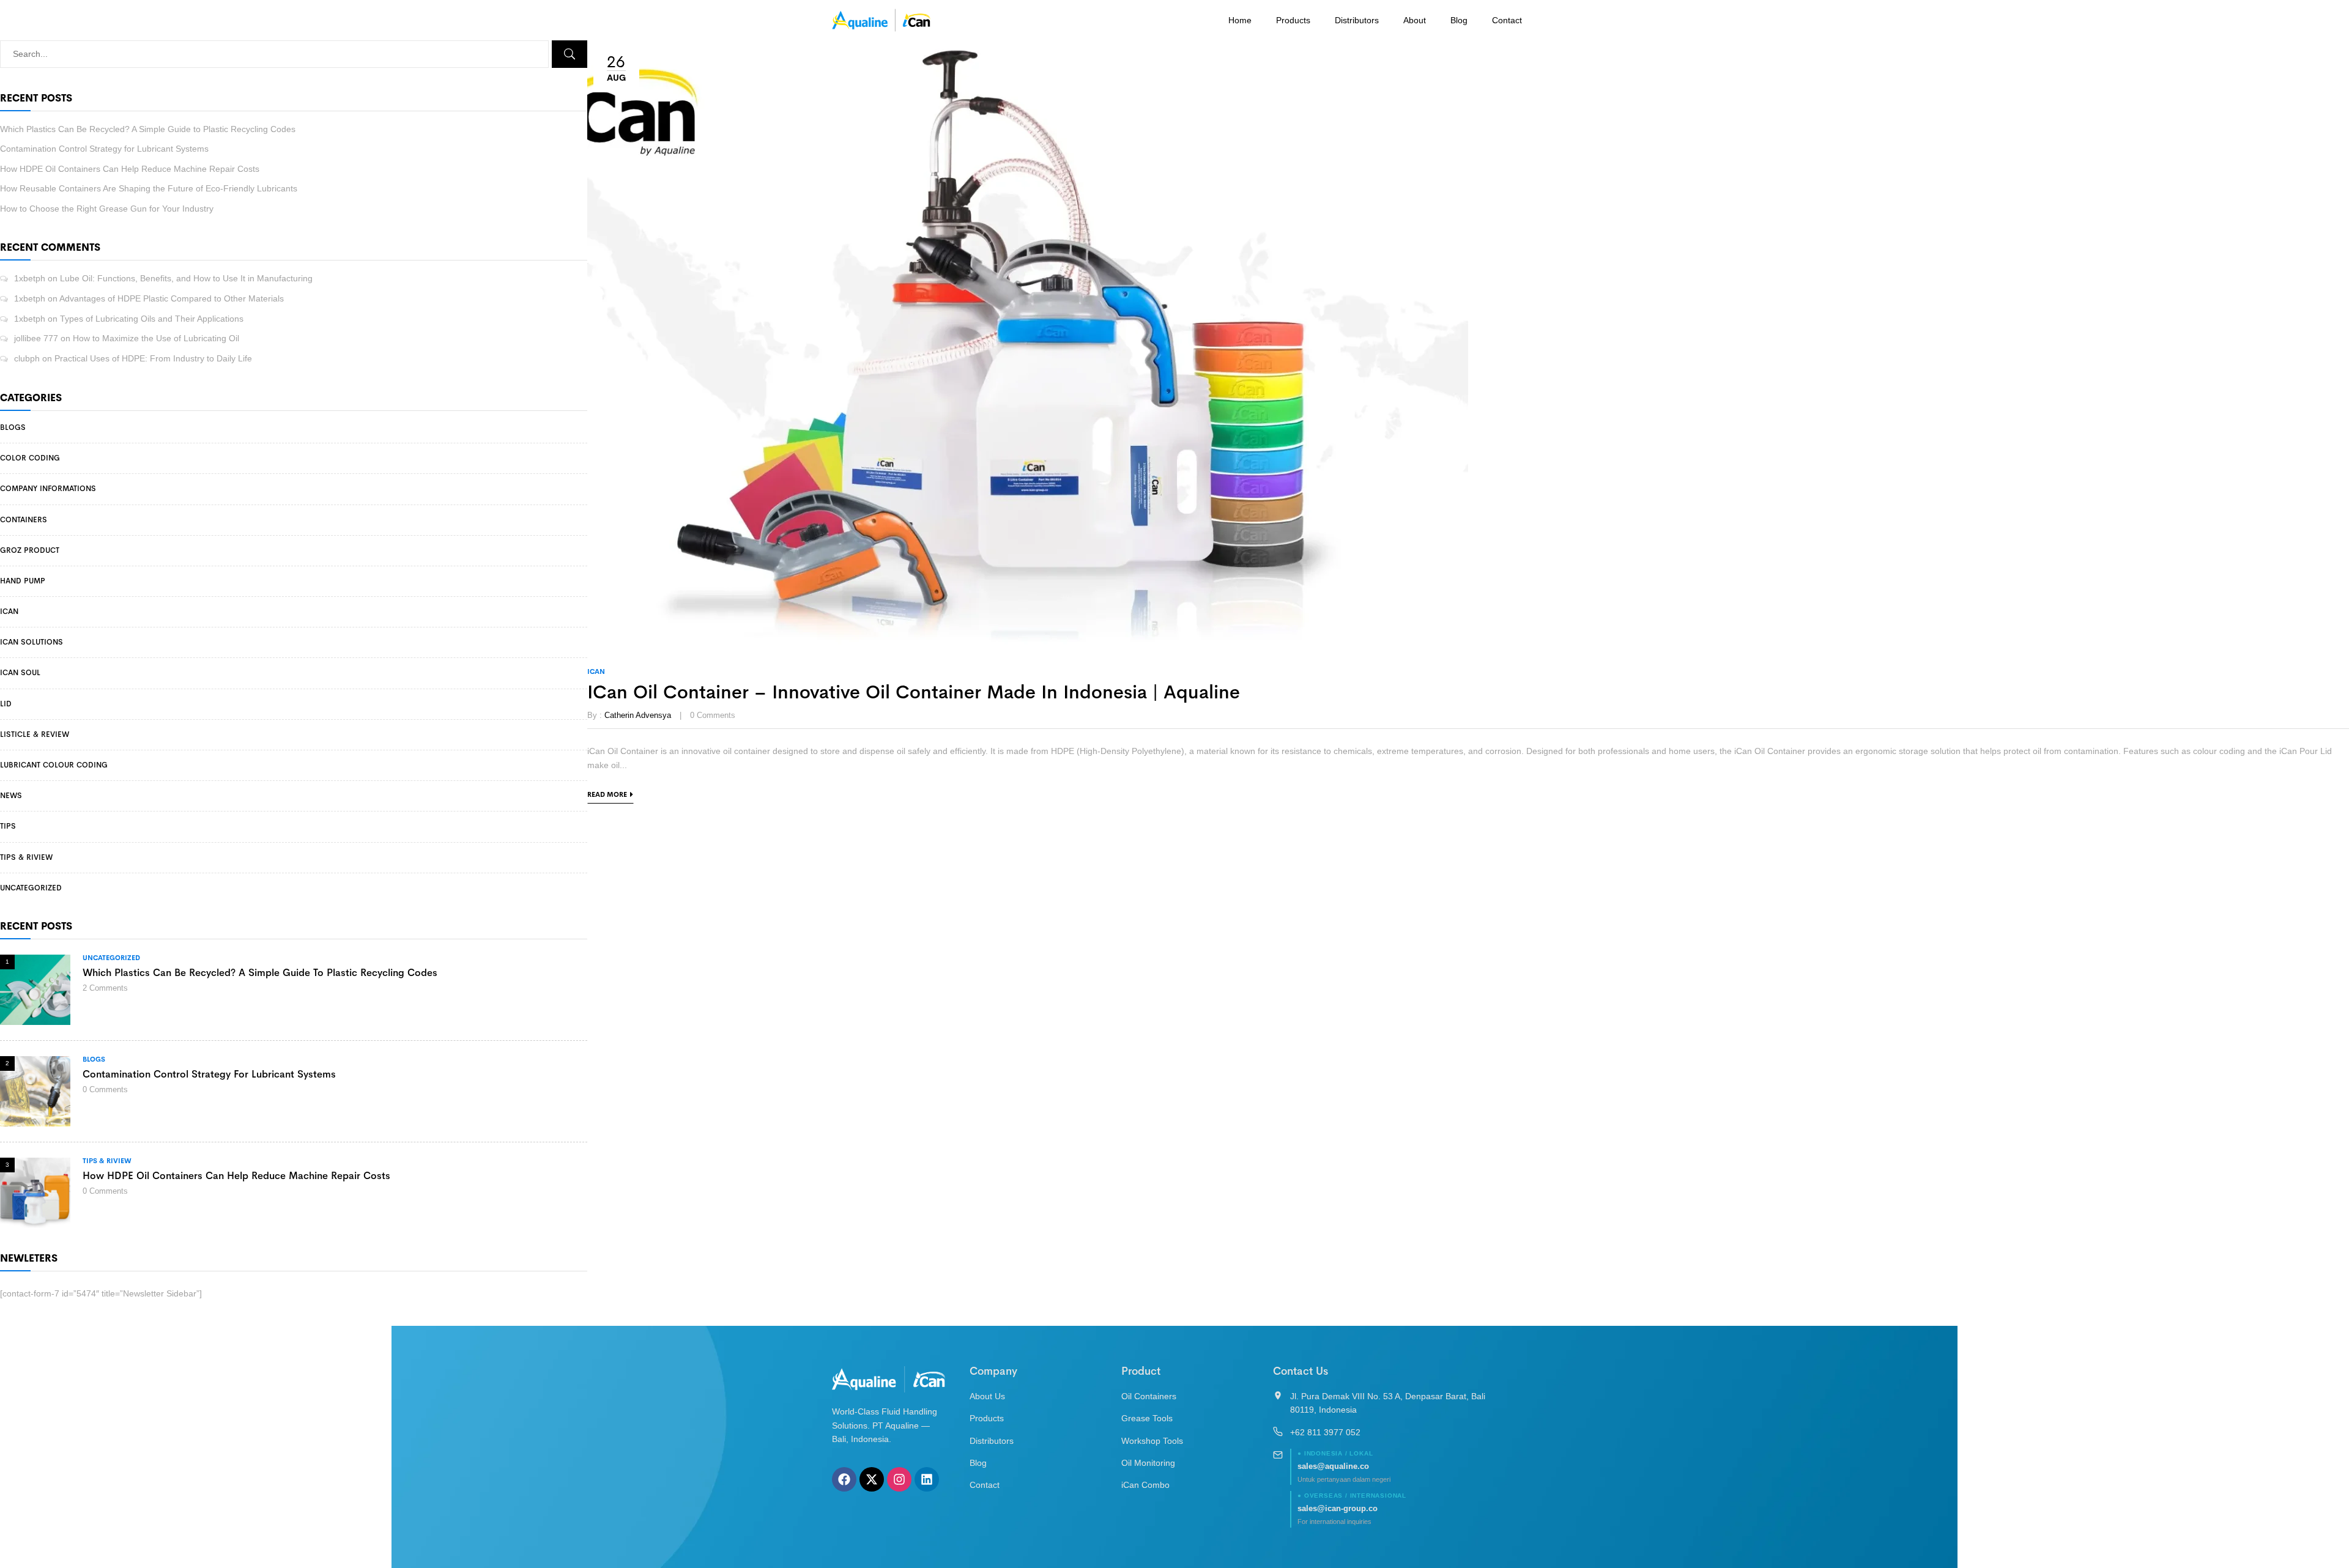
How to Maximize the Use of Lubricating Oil (156, 338)
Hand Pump (23, 581)
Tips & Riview (26, 857)
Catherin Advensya (638, 715)
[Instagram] (899, 1479)
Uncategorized (31, 888)
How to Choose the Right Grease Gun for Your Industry (107, 209)
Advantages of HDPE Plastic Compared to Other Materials (172, 298)
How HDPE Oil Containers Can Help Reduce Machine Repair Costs (130, 169)
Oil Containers (1149, 1396)
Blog (1459, 20)
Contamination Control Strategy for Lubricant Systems (104, 149)
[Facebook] (844, 1479)
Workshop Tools (1152, 1441)
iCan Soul (20, 673)
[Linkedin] (927, 1479)
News (11, 796)
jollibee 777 (36, 338)
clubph (27, 358)
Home (1240, 20)
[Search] (570, 54)
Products (1293, 20)
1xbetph (30, 278)
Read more (607, 794)
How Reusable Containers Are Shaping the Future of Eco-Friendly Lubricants (149, 188)
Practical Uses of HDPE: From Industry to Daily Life (153, 358)
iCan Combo (1145, 1485)
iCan (9, 612)
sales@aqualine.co (1333, 1466)
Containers (24, 520)
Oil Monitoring (1148, 1463)
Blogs (13, 427)
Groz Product (30, 550)
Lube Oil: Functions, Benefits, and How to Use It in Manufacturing (186, 278)
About (1415, 20)
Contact (1507, 20)
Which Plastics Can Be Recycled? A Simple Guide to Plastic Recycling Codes (148, 129)
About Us (987, 1396)
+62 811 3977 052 (1325, 1432)
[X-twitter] (872, 1479)
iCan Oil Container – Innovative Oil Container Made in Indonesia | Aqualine (914, 692)
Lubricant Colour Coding (54, 765)
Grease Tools (1147, 1418)
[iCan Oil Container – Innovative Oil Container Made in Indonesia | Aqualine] (1028, 47)
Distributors (1357, 20)
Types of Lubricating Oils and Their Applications (152, 319)
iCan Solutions (32, 642)
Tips (8, 826)
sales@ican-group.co (1338, 1508)
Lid (6, 704)
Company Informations (48, 489)
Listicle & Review (35, 734)
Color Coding (30, 458)
